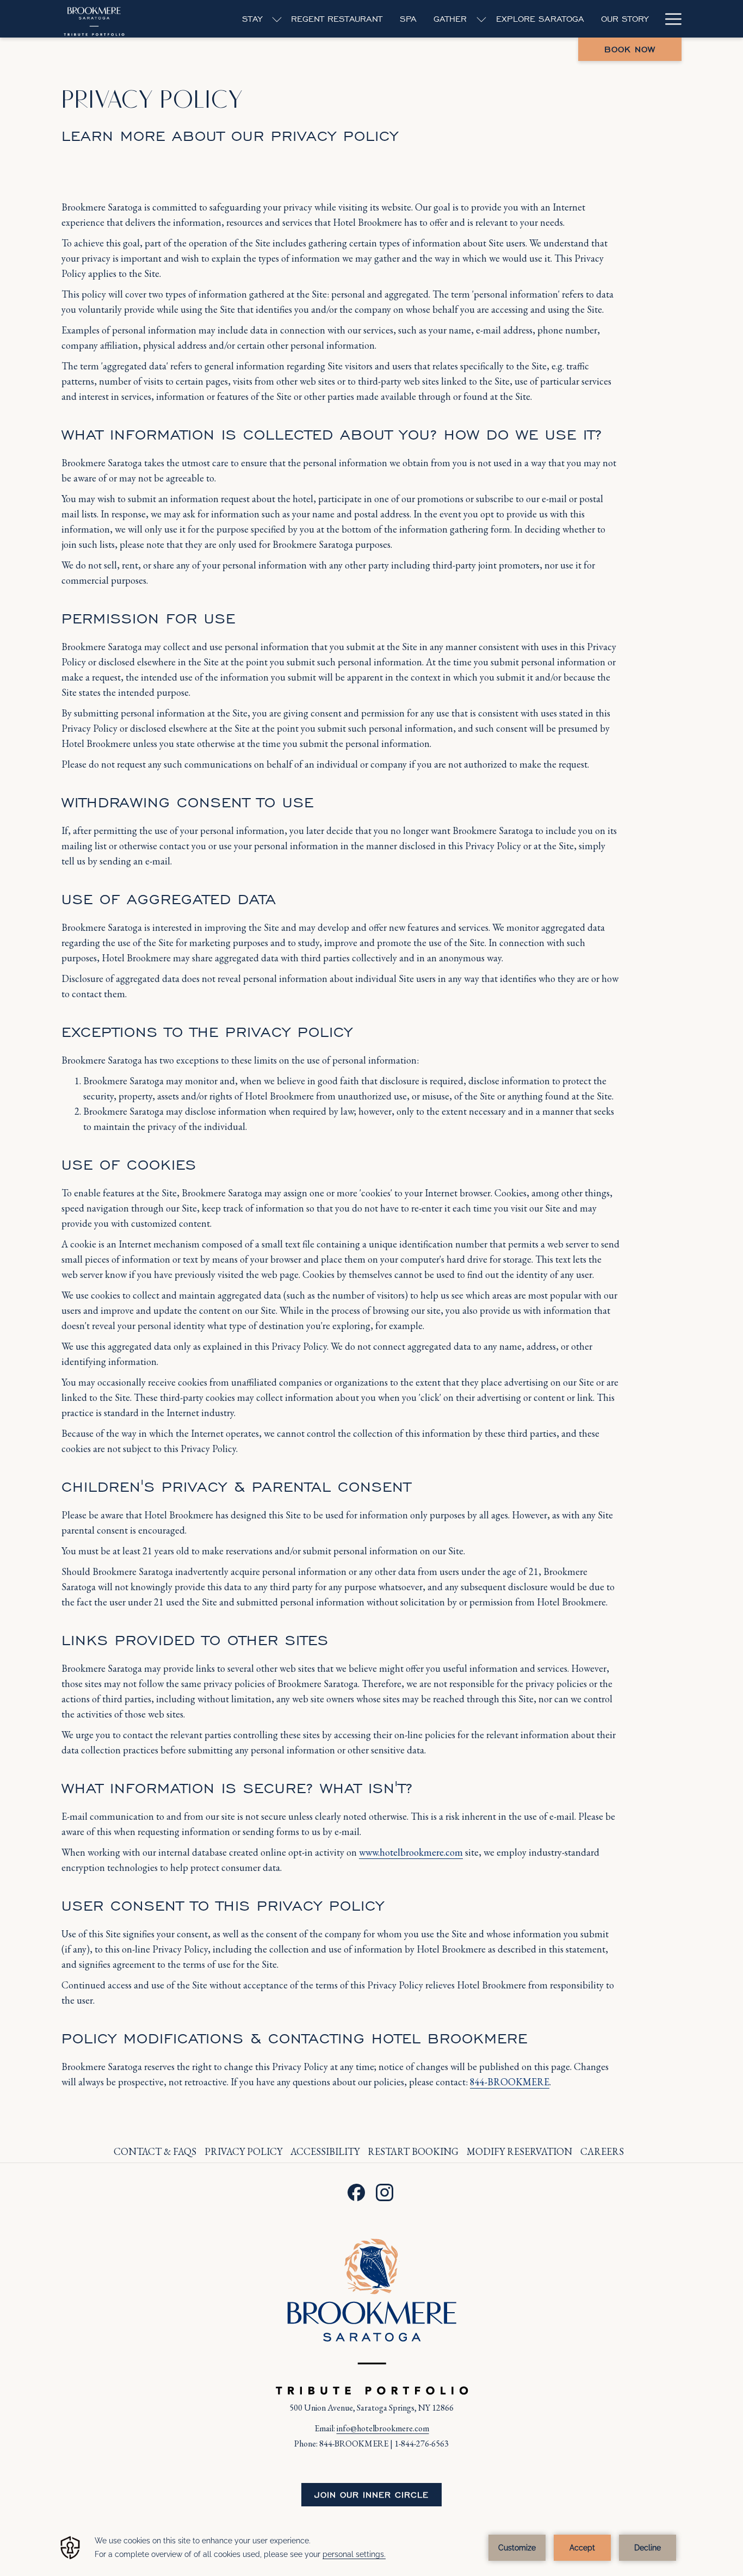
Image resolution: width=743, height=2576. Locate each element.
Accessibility (325, 2151)
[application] (371, 2548)
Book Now (630, 49)
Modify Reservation (519, 2151)
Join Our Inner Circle (371, 2495)
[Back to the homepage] (94, 19)
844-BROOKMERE (510, 2082)
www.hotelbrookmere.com (411, 1852)
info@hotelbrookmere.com (383, 2428)
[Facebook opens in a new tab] (356, 2189)
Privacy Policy (243, 2151)
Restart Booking (413, 2151)
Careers (603, 2151)
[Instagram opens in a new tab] (385, 2189)
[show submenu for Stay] (277, 19)
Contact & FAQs (155, 2151)
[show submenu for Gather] (481, 19)
